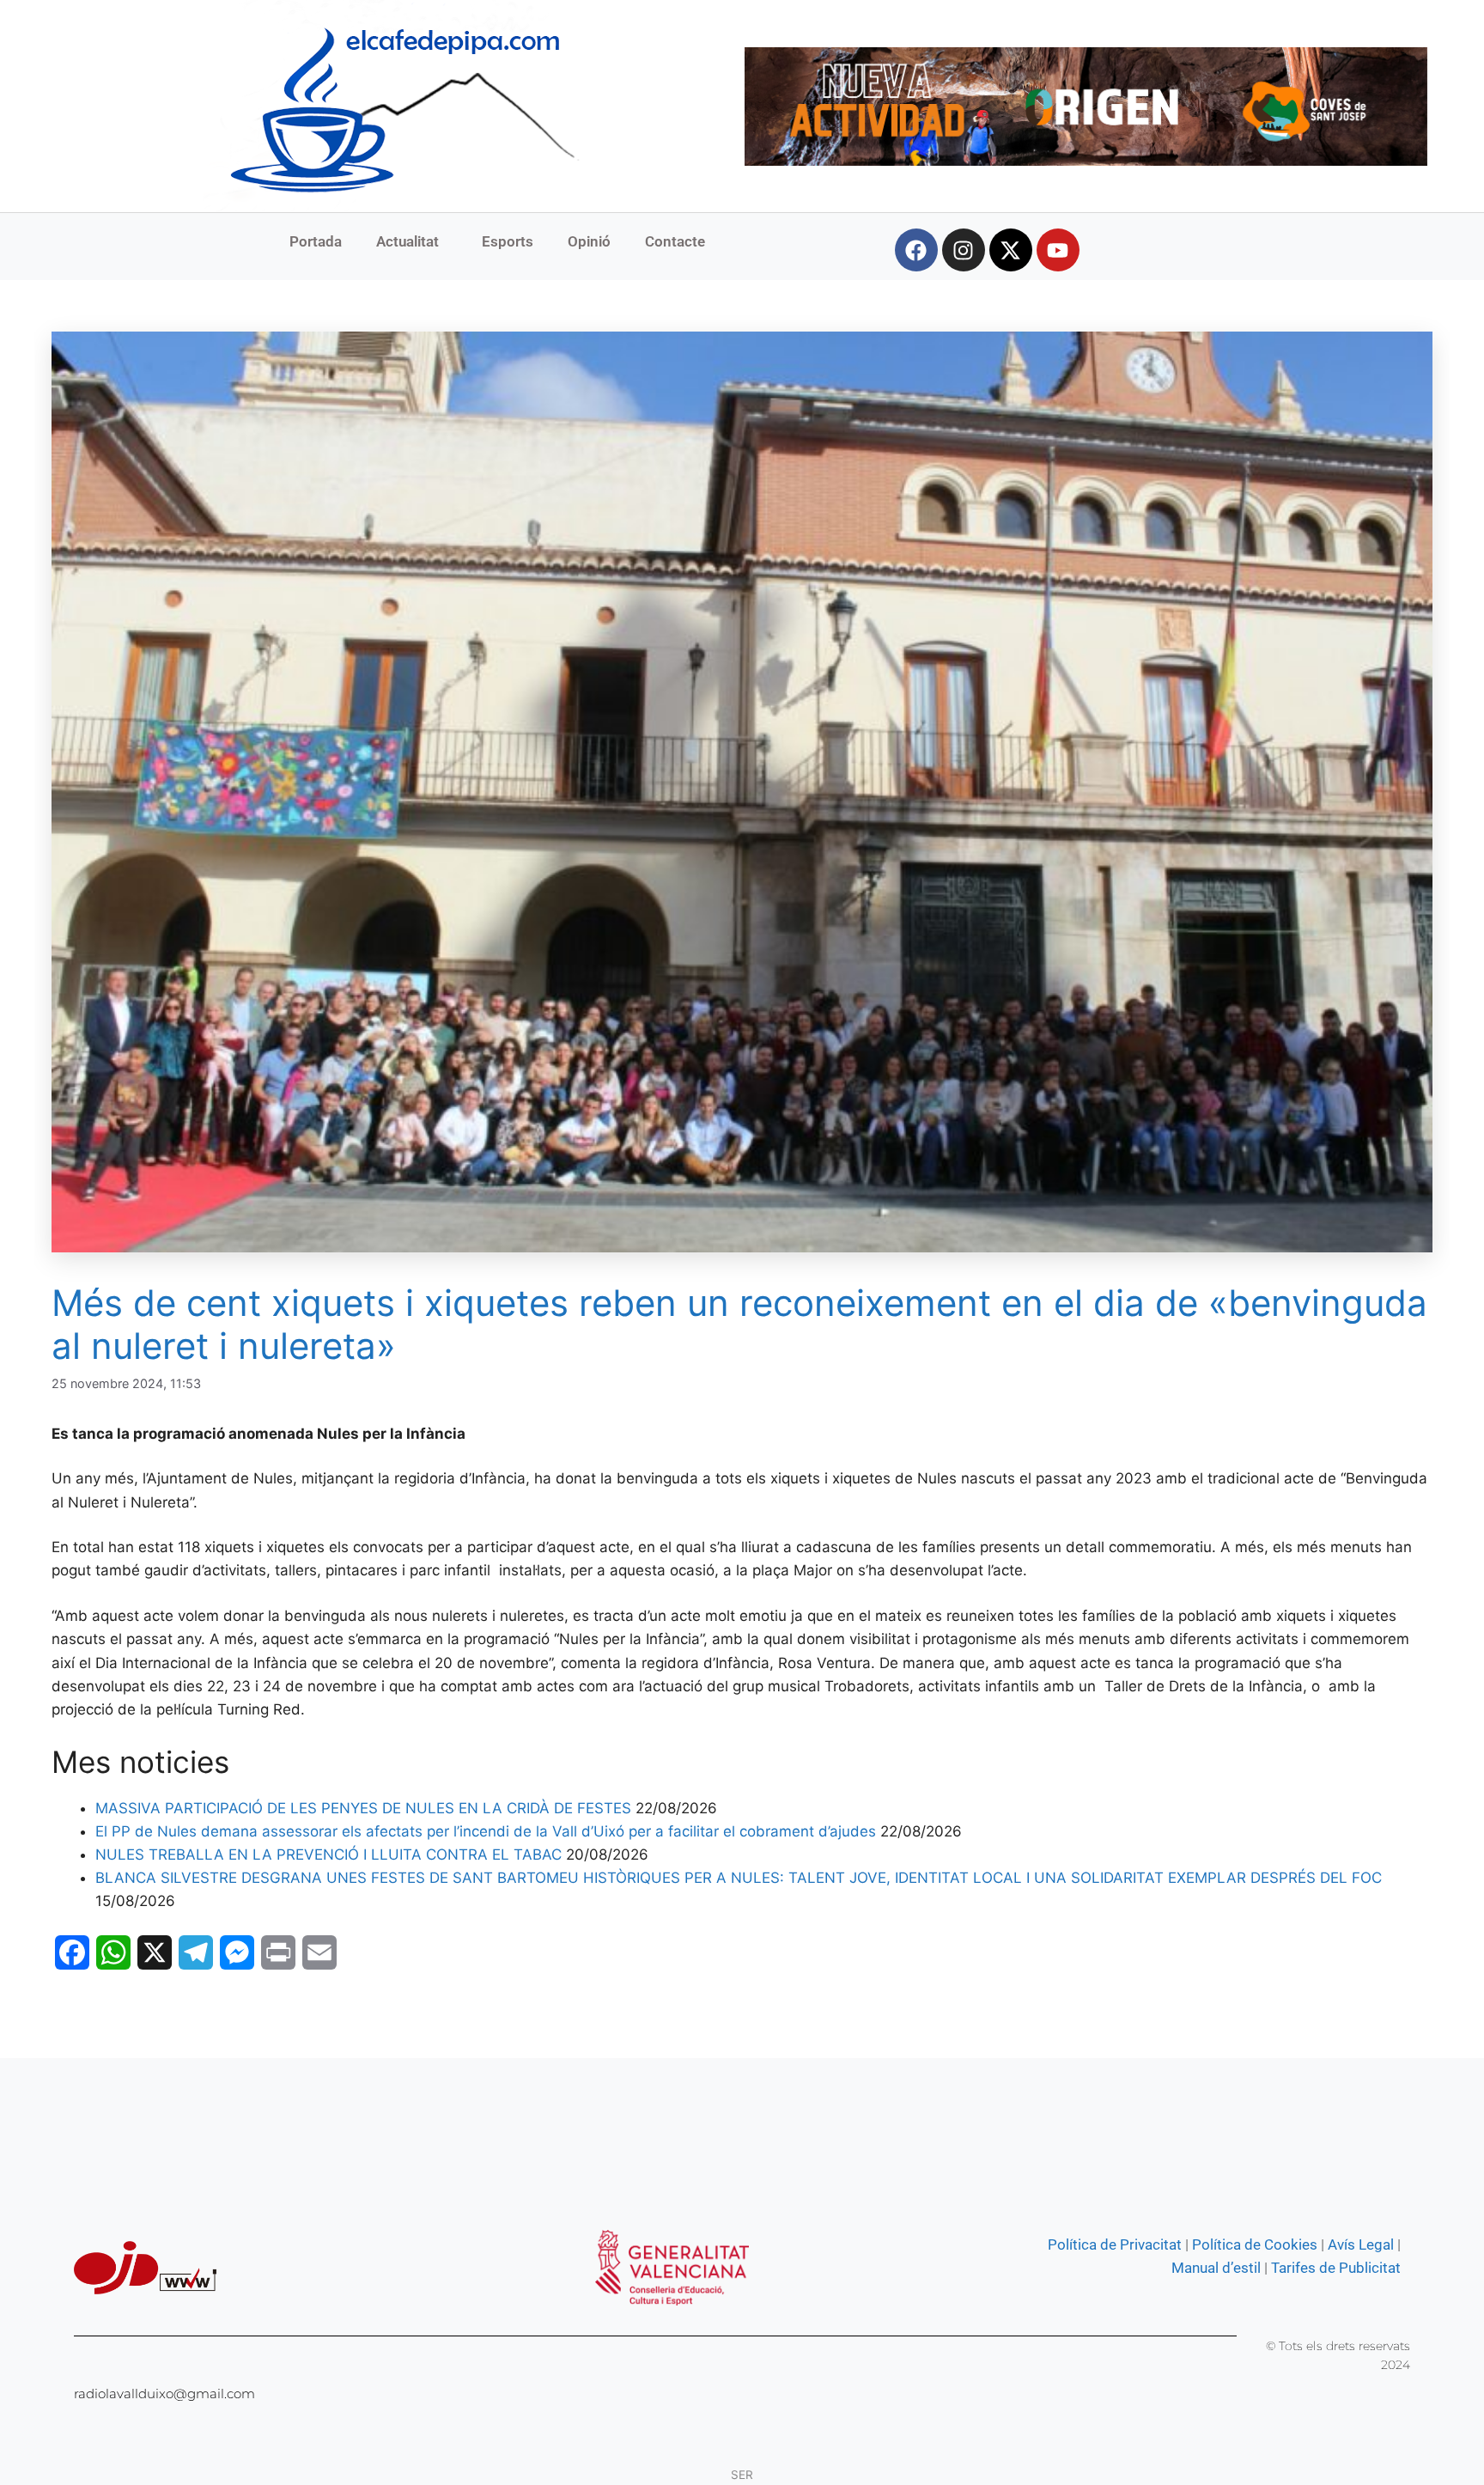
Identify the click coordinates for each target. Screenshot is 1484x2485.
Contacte (675, 241)
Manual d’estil (1216, 2268)
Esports (508, 241)
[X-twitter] (1011, 250)
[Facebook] (916, 250)
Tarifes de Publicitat (1336, 2268)
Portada (316, 241)
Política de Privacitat (1115, 2244)
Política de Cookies (1255, 2244)
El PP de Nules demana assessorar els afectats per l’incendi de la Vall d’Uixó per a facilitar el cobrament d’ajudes (486, 1831)
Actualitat (407, 241)
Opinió (589, 241)
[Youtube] (1058, 250)
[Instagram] (964, 250)
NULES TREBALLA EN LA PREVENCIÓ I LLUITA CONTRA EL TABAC (328, 1855)
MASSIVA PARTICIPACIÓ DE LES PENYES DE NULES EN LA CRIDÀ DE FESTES (363, 1808)
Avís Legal (1361, 2244)
